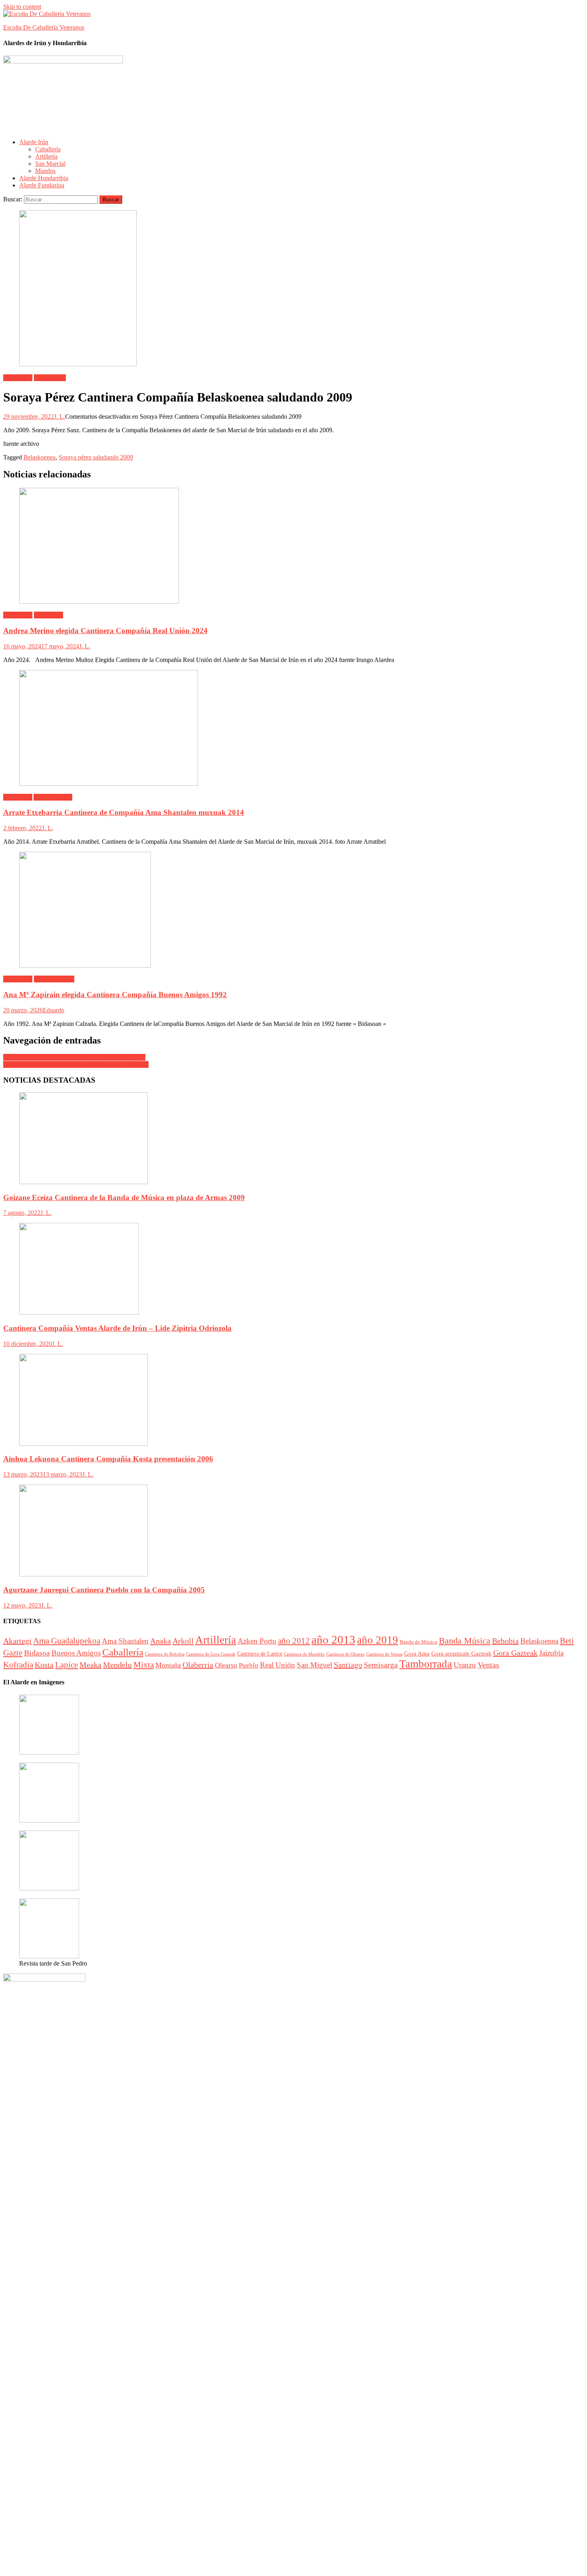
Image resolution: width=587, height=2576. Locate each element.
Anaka (161, 1641)
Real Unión (49, 615)
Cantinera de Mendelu (304, 1654)
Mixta (144, 1665)
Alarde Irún (34, 142)
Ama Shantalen (53, 797)
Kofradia (18, 1665)
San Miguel (314, 1665)
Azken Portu (257, 1641)
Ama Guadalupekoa (67, 1641)
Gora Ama (417, 1653)
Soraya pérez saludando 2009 (96, 457)
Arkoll (183, 1641)
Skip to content (22, 7)
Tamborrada (426, 1664)
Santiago (348, 1665)
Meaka (90, 1665)
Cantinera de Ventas (384, 1654)
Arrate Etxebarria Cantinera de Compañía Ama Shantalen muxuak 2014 (124, 812)
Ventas (488, 1665)
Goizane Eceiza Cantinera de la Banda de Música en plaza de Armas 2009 (124, 1198)
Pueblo (249, 1665)
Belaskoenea (50, 378)
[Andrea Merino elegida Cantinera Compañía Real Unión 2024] (293, 547)
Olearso (226, 1665)
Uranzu (465, 1665)
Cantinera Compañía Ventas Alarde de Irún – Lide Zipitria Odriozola (117, 1328)
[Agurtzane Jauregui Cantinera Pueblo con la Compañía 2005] (293, 1531)
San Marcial (50, 164)
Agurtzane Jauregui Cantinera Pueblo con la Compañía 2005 (104, 1590)
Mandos (45, 171)
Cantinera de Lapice (260, 1654)
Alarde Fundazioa (42, 185)
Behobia (505, 1641)
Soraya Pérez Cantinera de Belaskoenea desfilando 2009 (74, 1057)
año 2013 (333, 1640)
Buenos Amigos (54, 979)
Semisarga (381, 1665)
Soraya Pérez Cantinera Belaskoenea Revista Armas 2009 (76, 1064)
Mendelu (117, 1665)
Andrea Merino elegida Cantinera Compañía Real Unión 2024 (105, 631)
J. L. (59, 416)
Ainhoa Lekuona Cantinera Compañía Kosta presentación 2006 (108, 1459)
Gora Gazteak (515, 1653)
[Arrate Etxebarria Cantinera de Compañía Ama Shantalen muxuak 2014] (293, 729)
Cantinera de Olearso (345, 1654)
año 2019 (378, 1640)
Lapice (66, 1665)
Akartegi (17, 1641)
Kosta (44, 1665)
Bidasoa (37, 1653)
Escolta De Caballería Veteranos (44, 27)
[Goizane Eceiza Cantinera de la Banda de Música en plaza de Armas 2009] (293, 1139)
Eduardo (54, 1010)
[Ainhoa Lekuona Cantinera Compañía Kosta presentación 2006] (293, 1401)
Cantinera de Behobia (165, 1654)
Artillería (46, 156)
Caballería (48, 149)
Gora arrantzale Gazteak (461, 1654)
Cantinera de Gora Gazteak (211, 1654)
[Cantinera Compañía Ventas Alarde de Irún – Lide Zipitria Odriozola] (293, 1270)
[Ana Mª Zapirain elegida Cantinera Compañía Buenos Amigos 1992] (293, 910)
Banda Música (465, 1641)
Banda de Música (418, 1642)
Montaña (168, 1665)
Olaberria (198, 1665)
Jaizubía (551, 1653)
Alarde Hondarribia (44, 178)
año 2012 (294, 1641)
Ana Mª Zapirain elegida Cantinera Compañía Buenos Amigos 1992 (115, 995)
